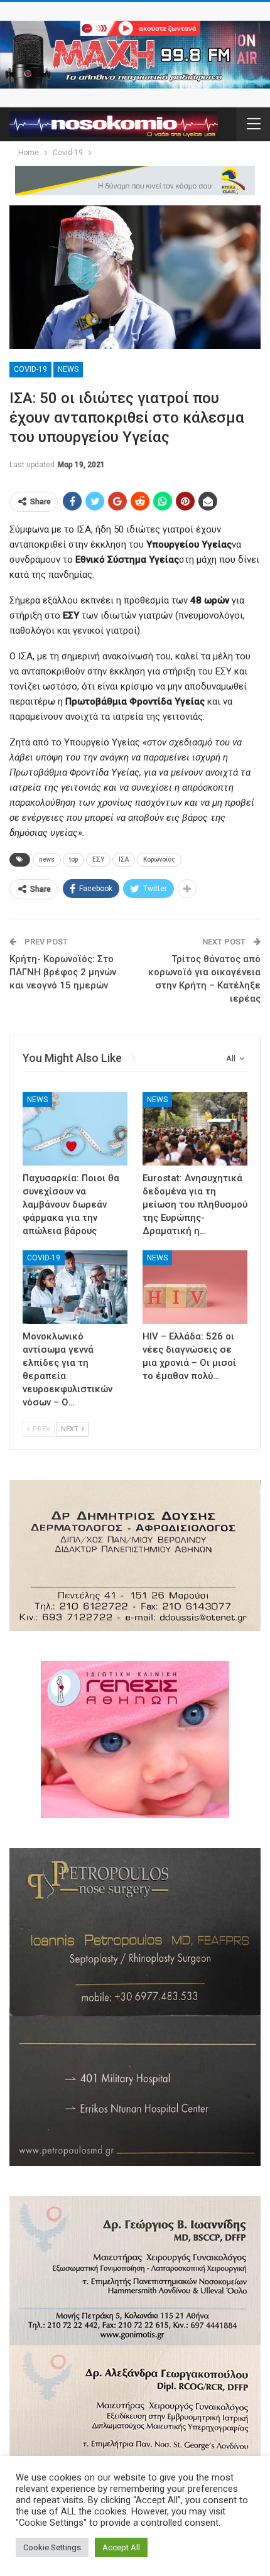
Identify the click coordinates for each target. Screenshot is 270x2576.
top (73, 859)
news (47, 859)
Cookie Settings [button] (52, 2547)
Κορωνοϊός (159, 859)
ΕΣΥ (98, 859)
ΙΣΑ (124, 859)
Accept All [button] (121, 2547)
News (68, 369)
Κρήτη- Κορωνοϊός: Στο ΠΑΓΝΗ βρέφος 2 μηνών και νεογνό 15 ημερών (63, 972)
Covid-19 (30, 369)
